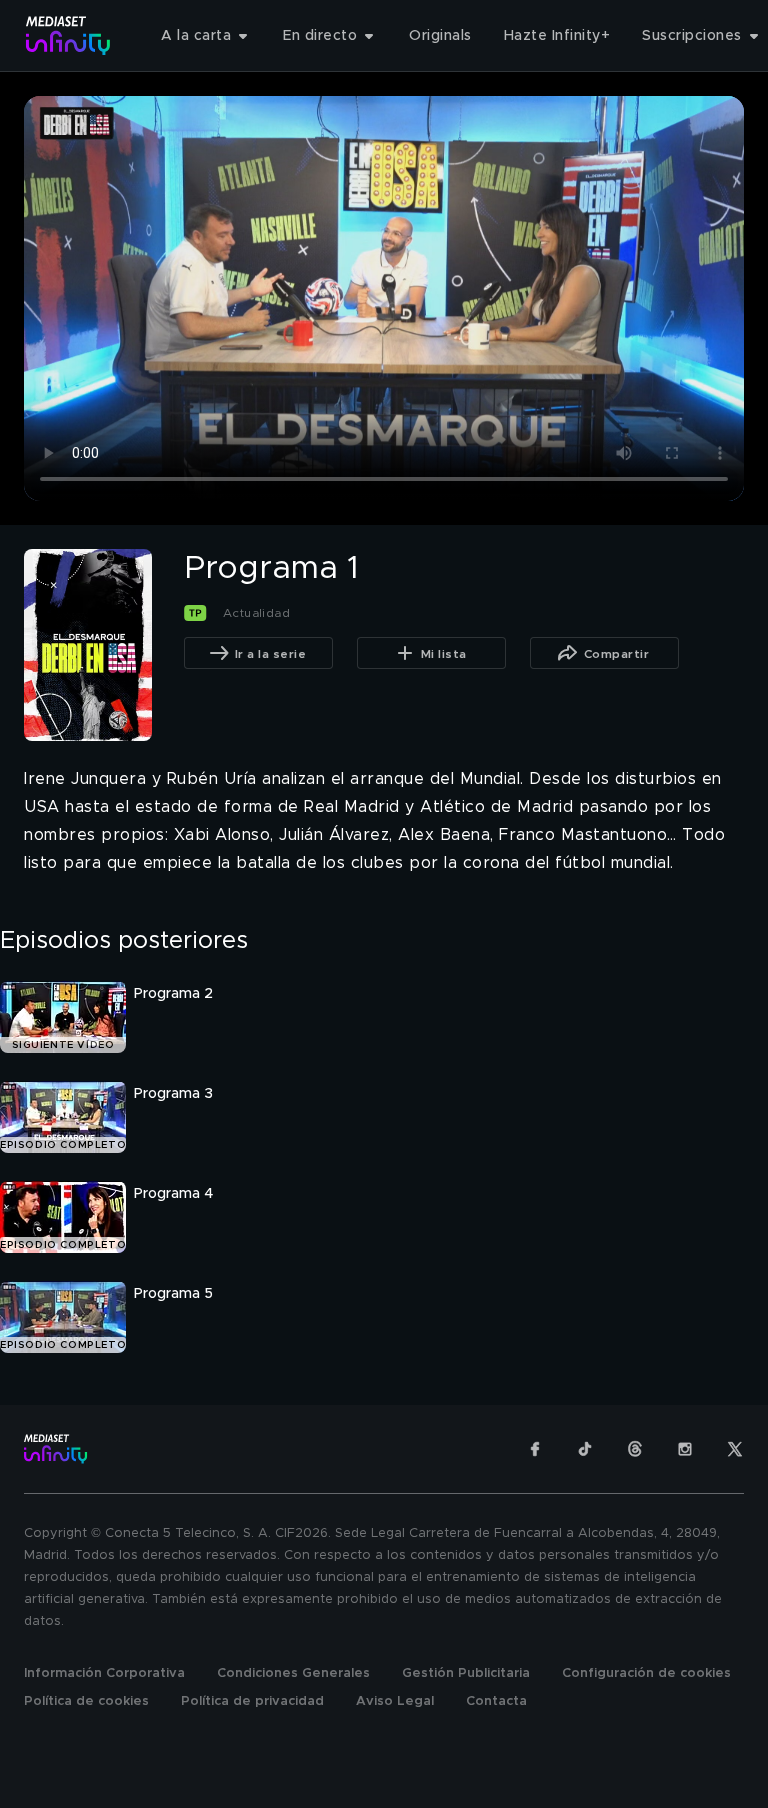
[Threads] (635, 1449)
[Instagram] (685, 1449)
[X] (735, 1449)
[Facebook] (535, 1449)
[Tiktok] (585, 1449)
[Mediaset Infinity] (68, 35)
